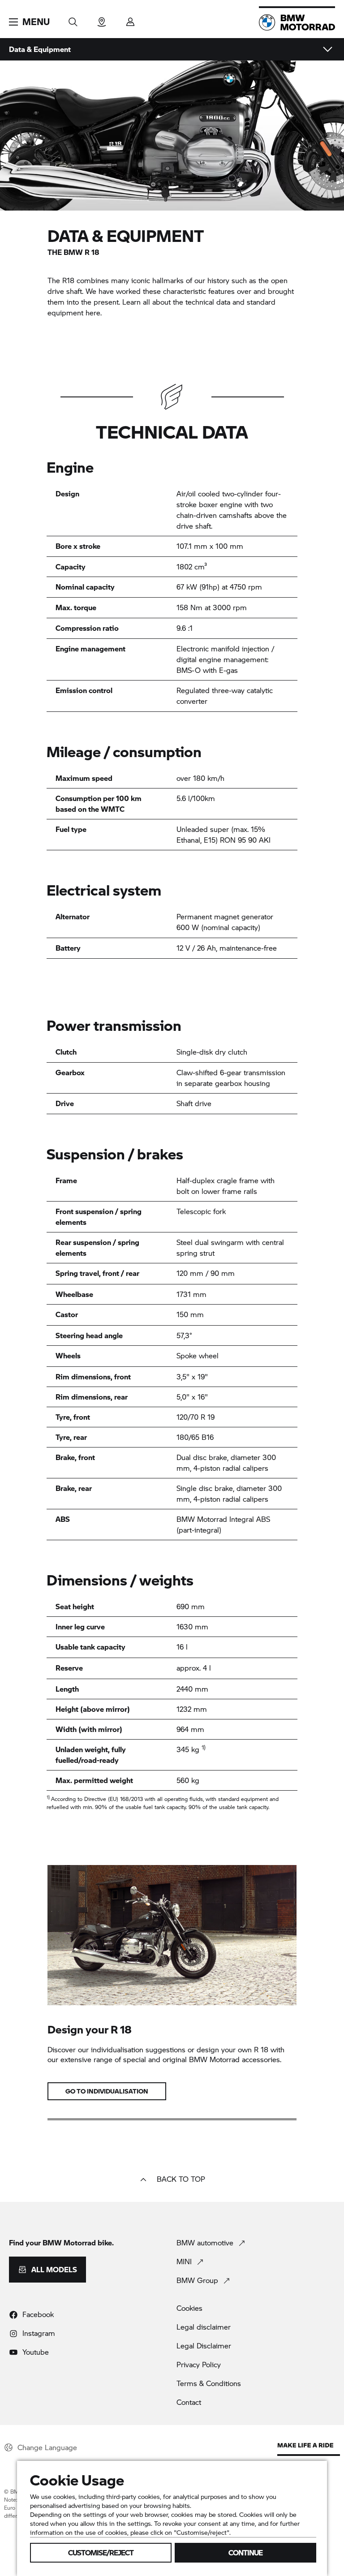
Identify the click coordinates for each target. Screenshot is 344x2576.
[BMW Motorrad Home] (297, 22)
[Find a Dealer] (102, 19)
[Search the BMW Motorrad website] (73, 19)
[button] (29, 22)
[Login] (130, 19)
